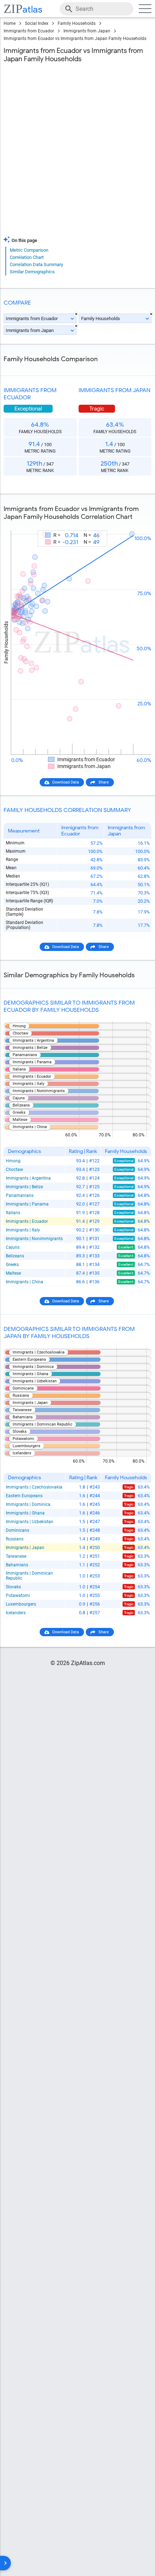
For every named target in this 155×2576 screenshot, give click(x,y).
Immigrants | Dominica (28, 1504)
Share (104, 782)
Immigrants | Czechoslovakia (34, 1487)
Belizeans (15, 1256)
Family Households (77, 23)
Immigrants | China (25, 1282)
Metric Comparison (29, 250)
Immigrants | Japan (25, 1548)
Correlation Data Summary (36, 264)
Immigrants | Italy (23, 1230)
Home (10, 23)
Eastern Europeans (24, 1496)
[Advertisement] (77, 151)
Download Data (66, 782)
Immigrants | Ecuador (27, 1221)
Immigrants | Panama (27, 1204)
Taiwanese (16, 1556)
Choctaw (14, 1170)
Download (138, 524)
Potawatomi (18, 1596)
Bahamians (17, 1565)
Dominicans (17, 1530)
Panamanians (20, 1195)
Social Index (37, 23)
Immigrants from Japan (87, 31)
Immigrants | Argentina (28, 1178)
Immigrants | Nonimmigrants (34, 1239)
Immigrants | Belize (24, 1187)
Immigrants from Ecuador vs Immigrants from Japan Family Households (75, 39)
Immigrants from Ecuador (29, 31)
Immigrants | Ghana (25, 1513)
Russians (15, 1539)
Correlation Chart (27, 257)
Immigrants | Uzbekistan (30, 1522)
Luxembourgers (21, 1604)
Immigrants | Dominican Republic (29, 1576)
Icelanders (16, 1613)
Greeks (12, 1265)
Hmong (13, 1161)
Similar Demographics (32, 272)
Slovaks (13, 1587)
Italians (13, 1213)
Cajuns (13, 1247)
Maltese (13, 1273)
